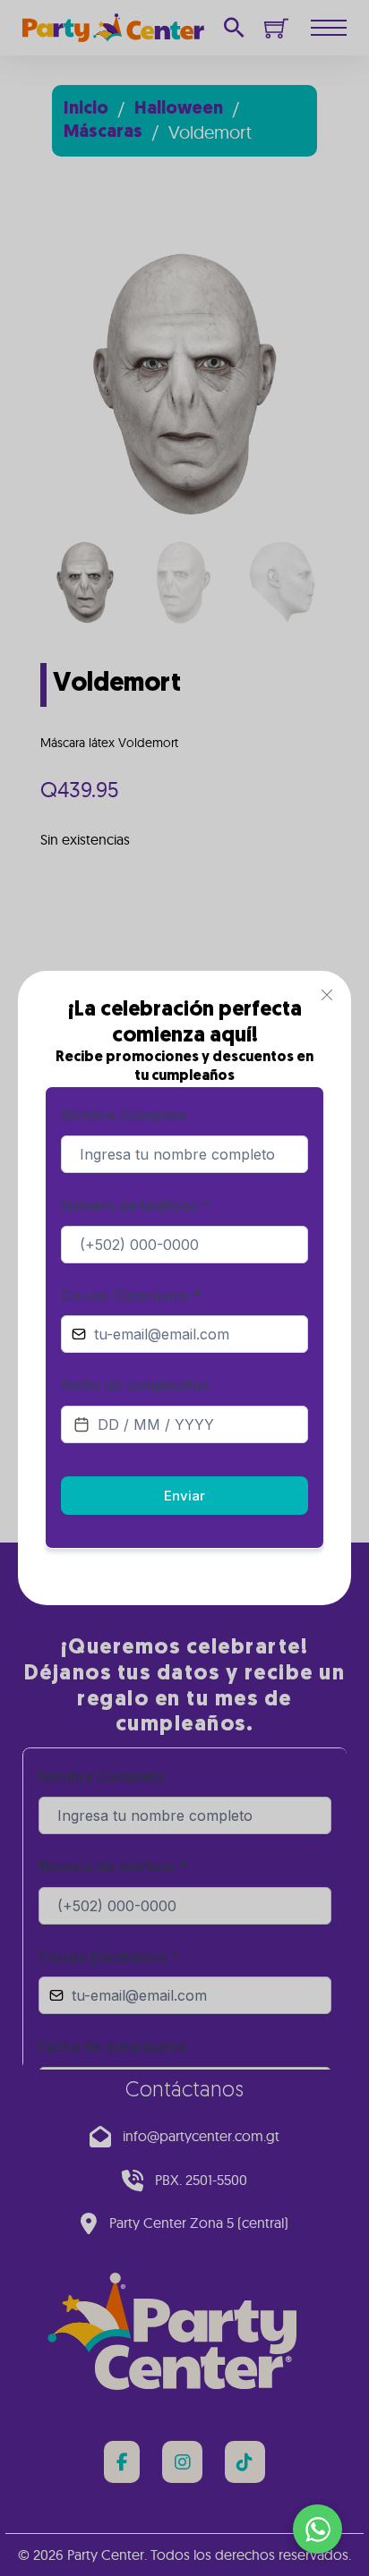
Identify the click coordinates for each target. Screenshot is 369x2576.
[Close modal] (327, 995)
